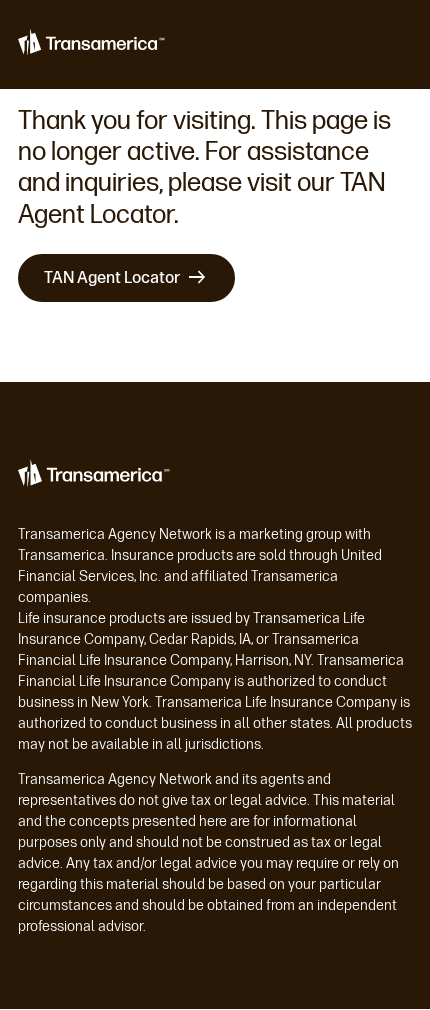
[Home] (94, 45)
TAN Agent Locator (112, 277)
